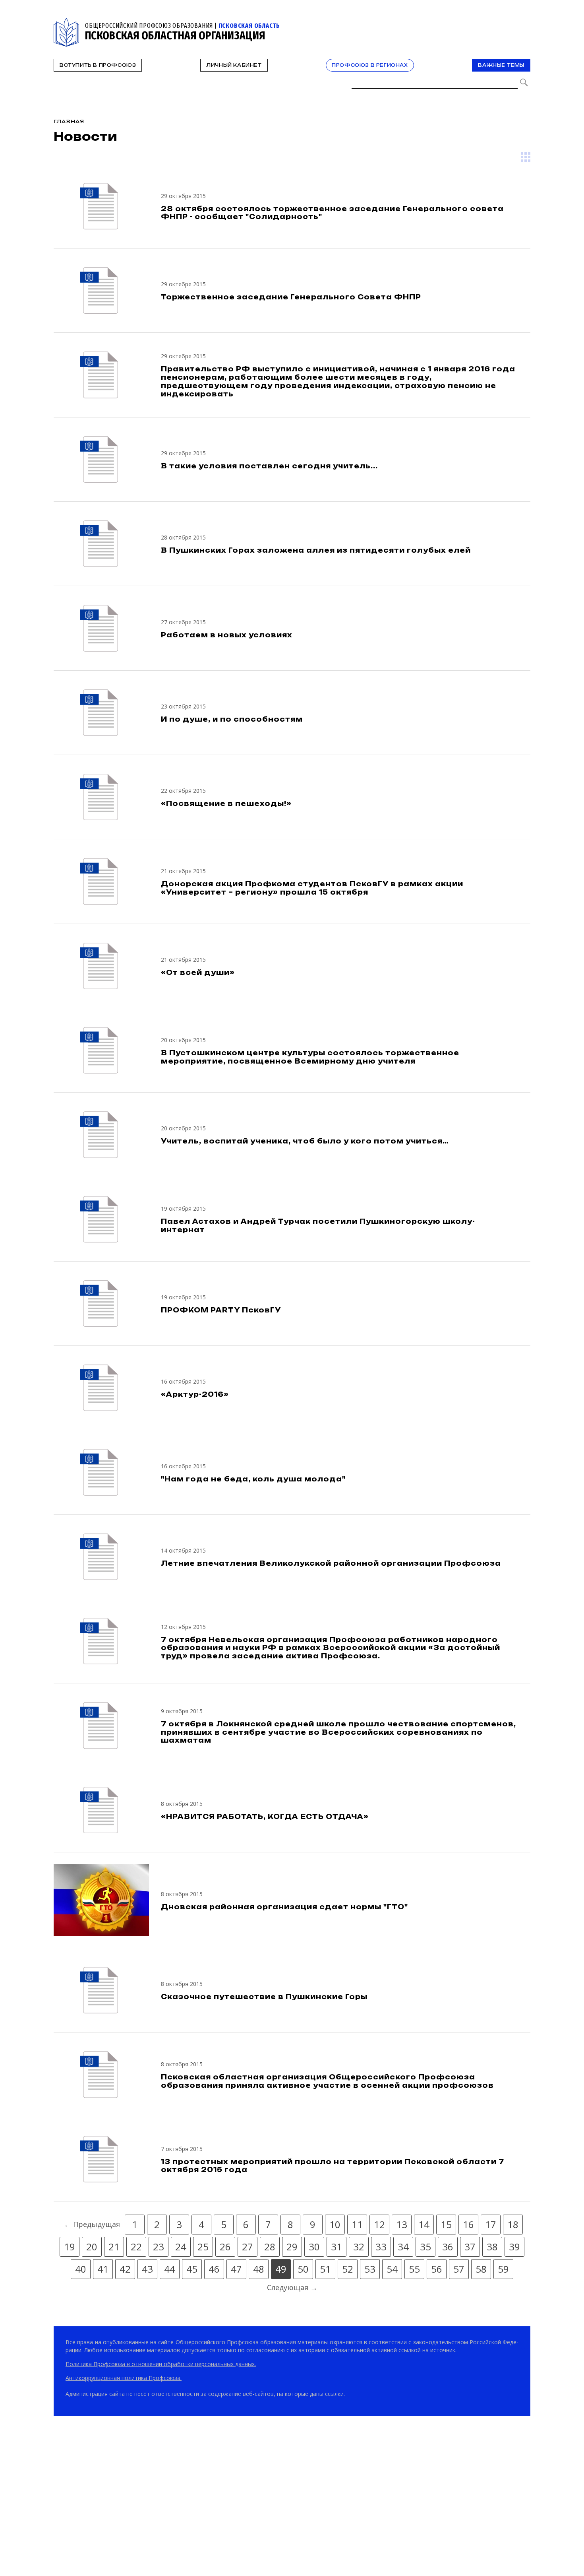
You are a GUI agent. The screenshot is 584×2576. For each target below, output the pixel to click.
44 (170, 2269)
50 (303, 2269)
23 (159, 2247)
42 (125, 2269)
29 (292, 2247)
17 (491, 2224)
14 (424, 2224)
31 (336, 2247)
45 (192, 2269)
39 (514, 2247)
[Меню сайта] (524, 22)
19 (70, 2247)
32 (359, 2247)
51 (325, 2269)
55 (414, 2269)
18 (513, 2224)
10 (335, 2224)
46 (214, 2269)
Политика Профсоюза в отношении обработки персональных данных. (161, 2364)
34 (403, 2247)
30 (314, 2247)
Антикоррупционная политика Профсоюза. (124, 2378)
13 (402, 2224)
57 (459, 2269)
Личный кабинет (234, 65)
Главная (69, 121)
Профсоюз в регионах (370, 65)
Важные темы (501, 65)
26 (225, 2247)
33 (381, 2247)
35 (425, 2247)
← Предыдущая (92, 2224)
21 (114, 2247)
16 (468, 2224)
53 (370, 2269)
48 (259, 2269)
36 (448, 2247)
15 (446, 2224)
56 (437, 2269)
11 (357, 2224)
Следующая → (292, 2287)
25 (203, 2247)
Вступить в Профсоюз (98, 65)
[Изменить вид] (526, 157)
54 (392, 2269)
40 (81, 2269)
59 (503, 2269)
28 (270, 2247)
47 (236, 2269)
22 (136, 2247)
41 (103, 2269)
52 (348, 2269)
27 (248, 2247)
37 (470, 2247)
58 (481, 2269)
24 (181, 2247)
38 (492, 2247)
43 (147, 2269)
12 (379, 2224)
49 (281, 2269)
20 (92, 2247)
